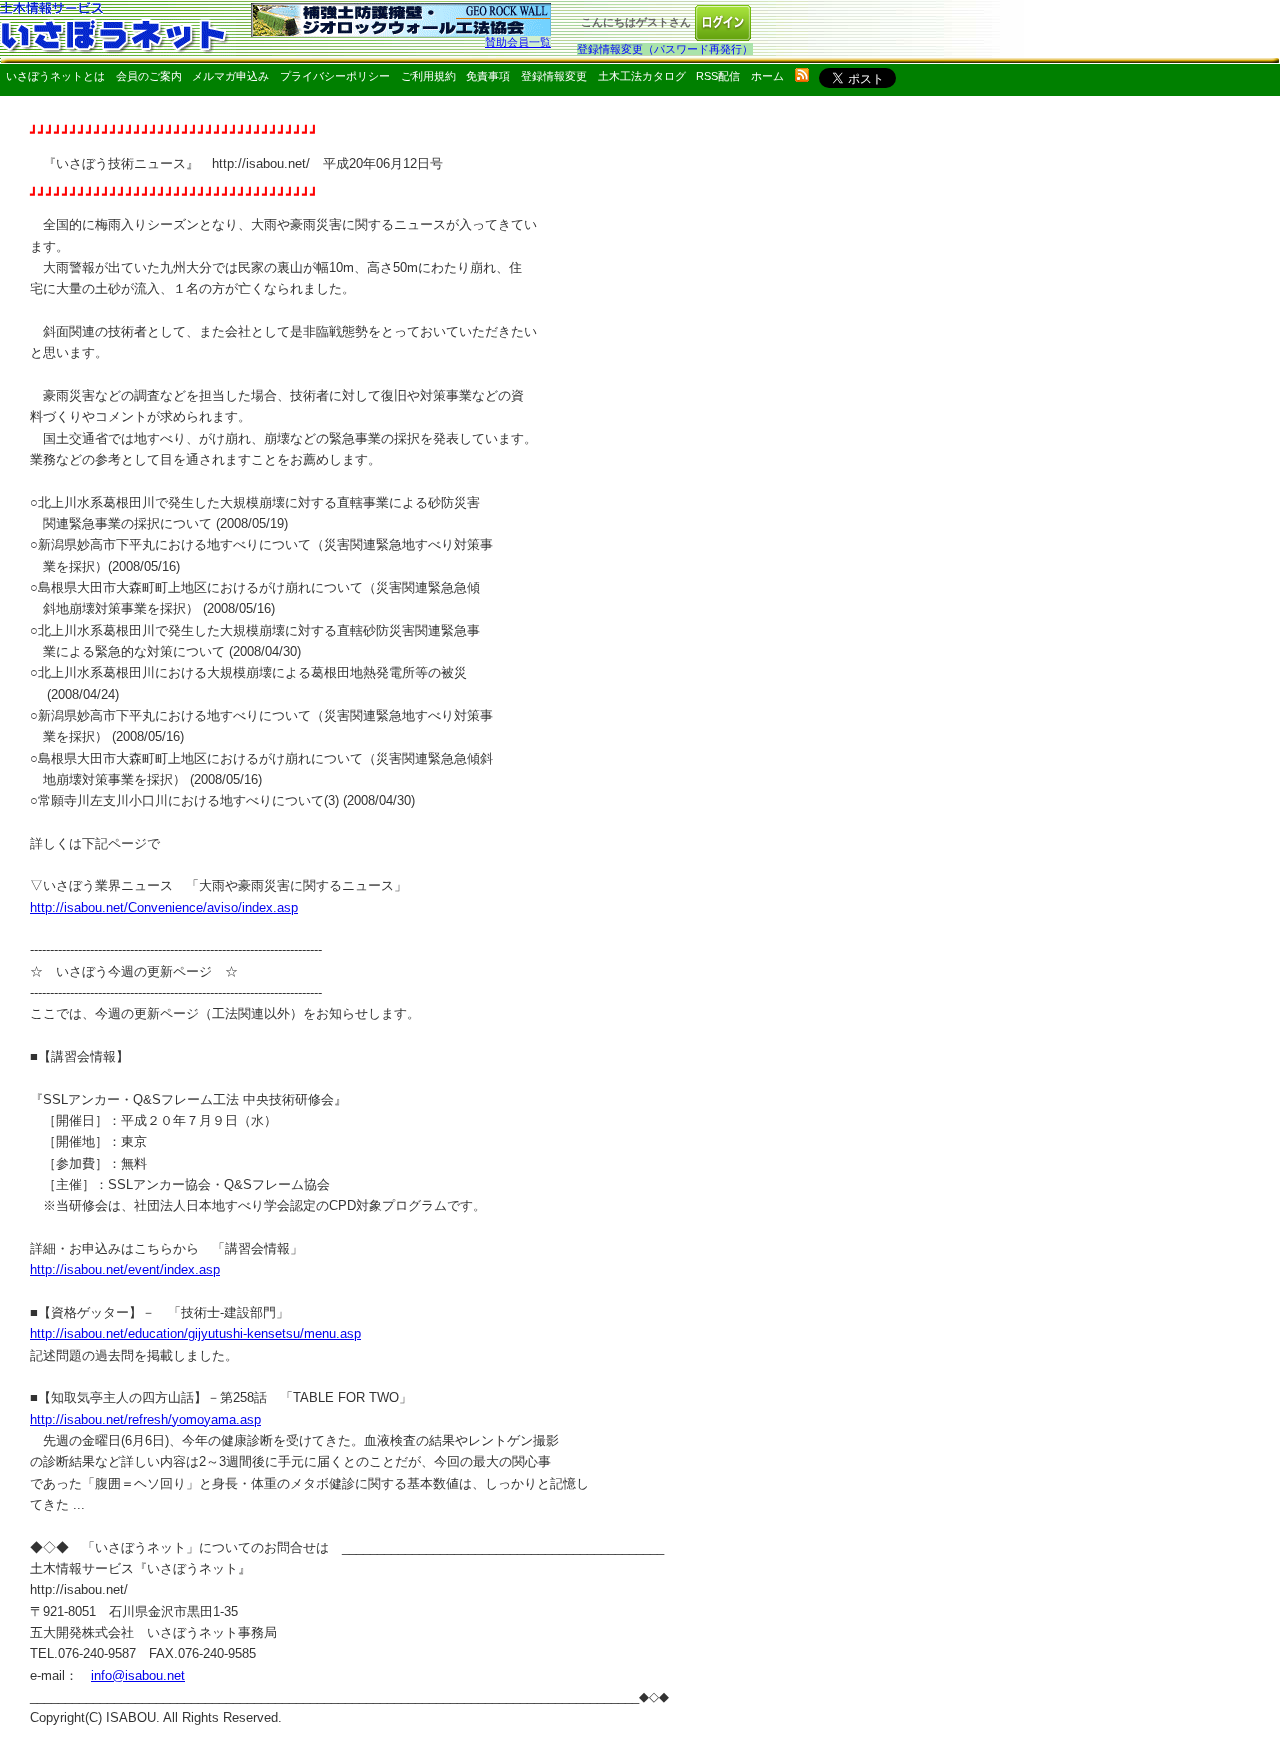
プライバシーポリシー (335, 76)
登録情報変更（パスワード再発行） (665, 49)
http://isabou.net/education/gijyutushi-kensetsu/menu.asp (195, 1333)
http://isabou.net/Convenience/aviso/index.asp (164, 907)
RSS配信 (718, 76)
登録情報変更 (554, 76)
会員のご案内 (149, 76)
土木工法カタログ (642, 76)
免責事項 (488, 76)
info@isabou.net (138, 1675)
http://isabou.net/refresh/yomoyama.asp (145, 1419)
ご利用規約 (428, 76)
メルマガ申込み (230, 76)
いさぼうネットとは (55, 76)
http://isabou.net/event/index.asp (125, 1269)
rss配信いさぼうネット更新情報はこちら (802, 75)
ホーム (767, 76)
